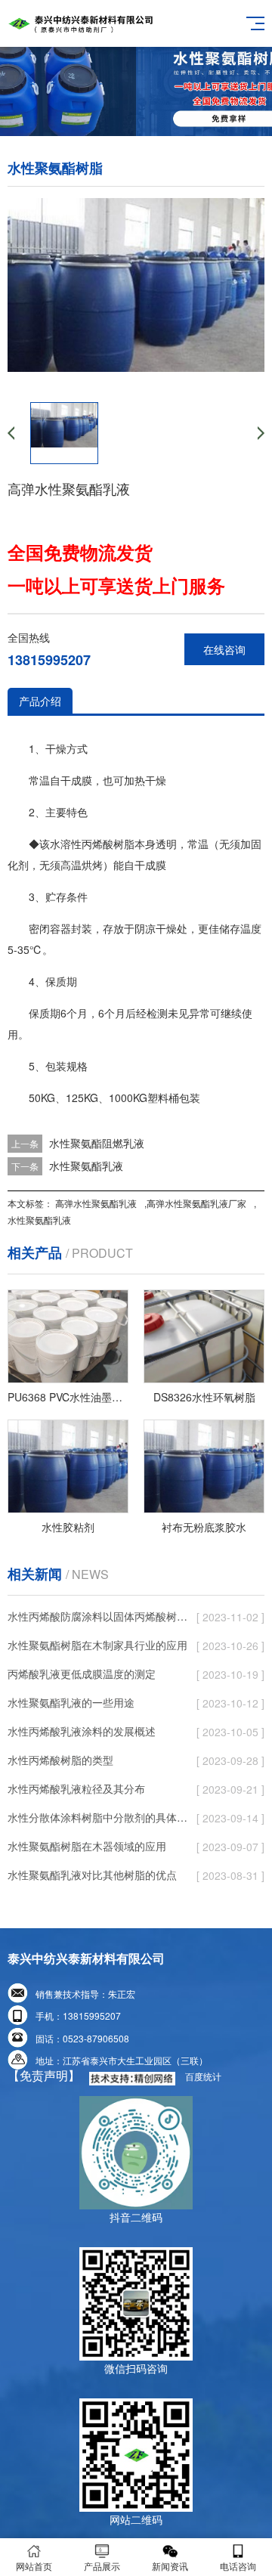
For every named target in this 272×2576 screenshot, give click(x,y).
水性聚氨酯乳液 (86, 1166)
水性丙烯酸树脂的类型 (60, 1760)
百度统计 (203, 2076)
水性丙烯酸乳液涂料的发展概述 (82, 1731)
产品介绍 (40, 701)
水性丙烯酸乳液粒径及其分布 (76, 1788)
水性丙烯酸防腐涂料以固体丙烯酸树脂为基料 (97, 1616)
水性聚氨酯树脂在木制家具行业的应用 (97, 1645)
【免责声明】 (44, 2075)
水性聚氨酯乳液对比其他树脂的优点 (92, 1875)
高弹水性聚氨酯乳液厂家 (196, 1203)
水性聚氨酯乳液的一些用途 (71, 1702)
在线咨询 (224, 649)
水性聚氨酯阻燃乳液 (97, 1143)
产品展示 (102, 2566)
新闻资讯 (170, 2566)
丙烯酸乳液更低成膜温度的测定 (82, 1673)
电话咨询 (238, 2566)
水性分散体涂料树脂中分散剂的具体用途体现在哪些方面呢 (97, 1817)
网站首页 (34, 2566)
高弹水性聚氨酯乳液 (96, 1203)
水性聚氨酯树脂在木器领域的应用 (87, 1846)
